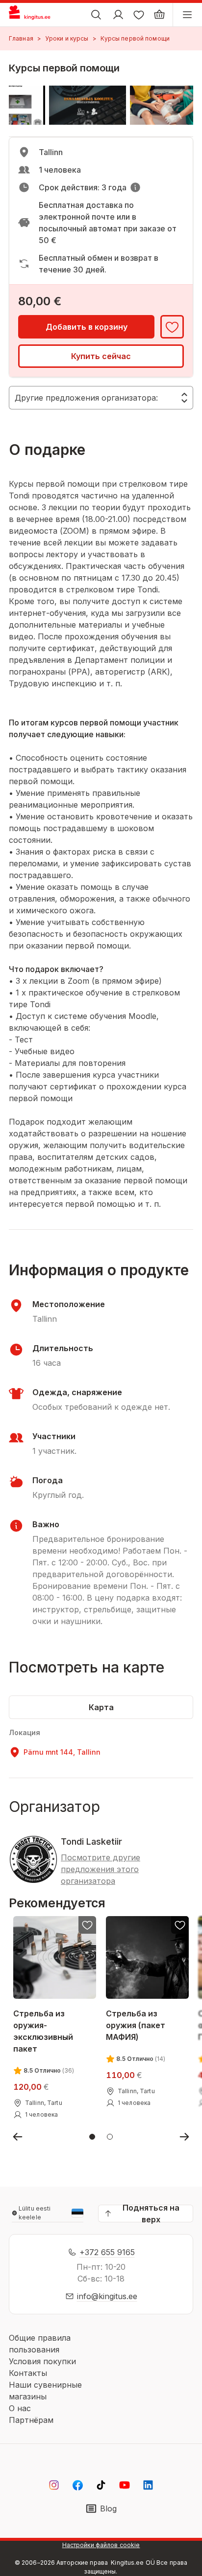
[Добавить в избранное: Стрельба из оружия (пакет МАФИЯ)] (179, 1925)
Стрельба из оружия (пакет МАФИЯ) (136, 2025)
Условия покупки (42, 2361)
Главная (21, 38)
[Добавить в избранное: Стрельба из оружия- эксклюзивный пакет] (87, 1925)
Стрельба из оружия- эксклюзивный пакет (43, 2031)
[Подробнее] (135, 187)
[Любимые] (139, 15)
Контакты (28, 2373)
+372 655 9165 (107, 2252)
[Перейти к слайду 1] (92, 2137)
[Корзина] (159, 15)
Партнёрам (31, 2420)
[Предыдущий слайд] (18, 2137)
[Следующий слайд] (184, 2137)
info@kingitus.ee (107, 2296)
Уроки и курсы (67, 38)
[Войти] (118, 15)
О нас (20, 2408)
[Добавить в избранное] (172, 327)
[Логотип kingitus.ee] (34, 15)
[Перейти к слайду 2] (110, 2137)
